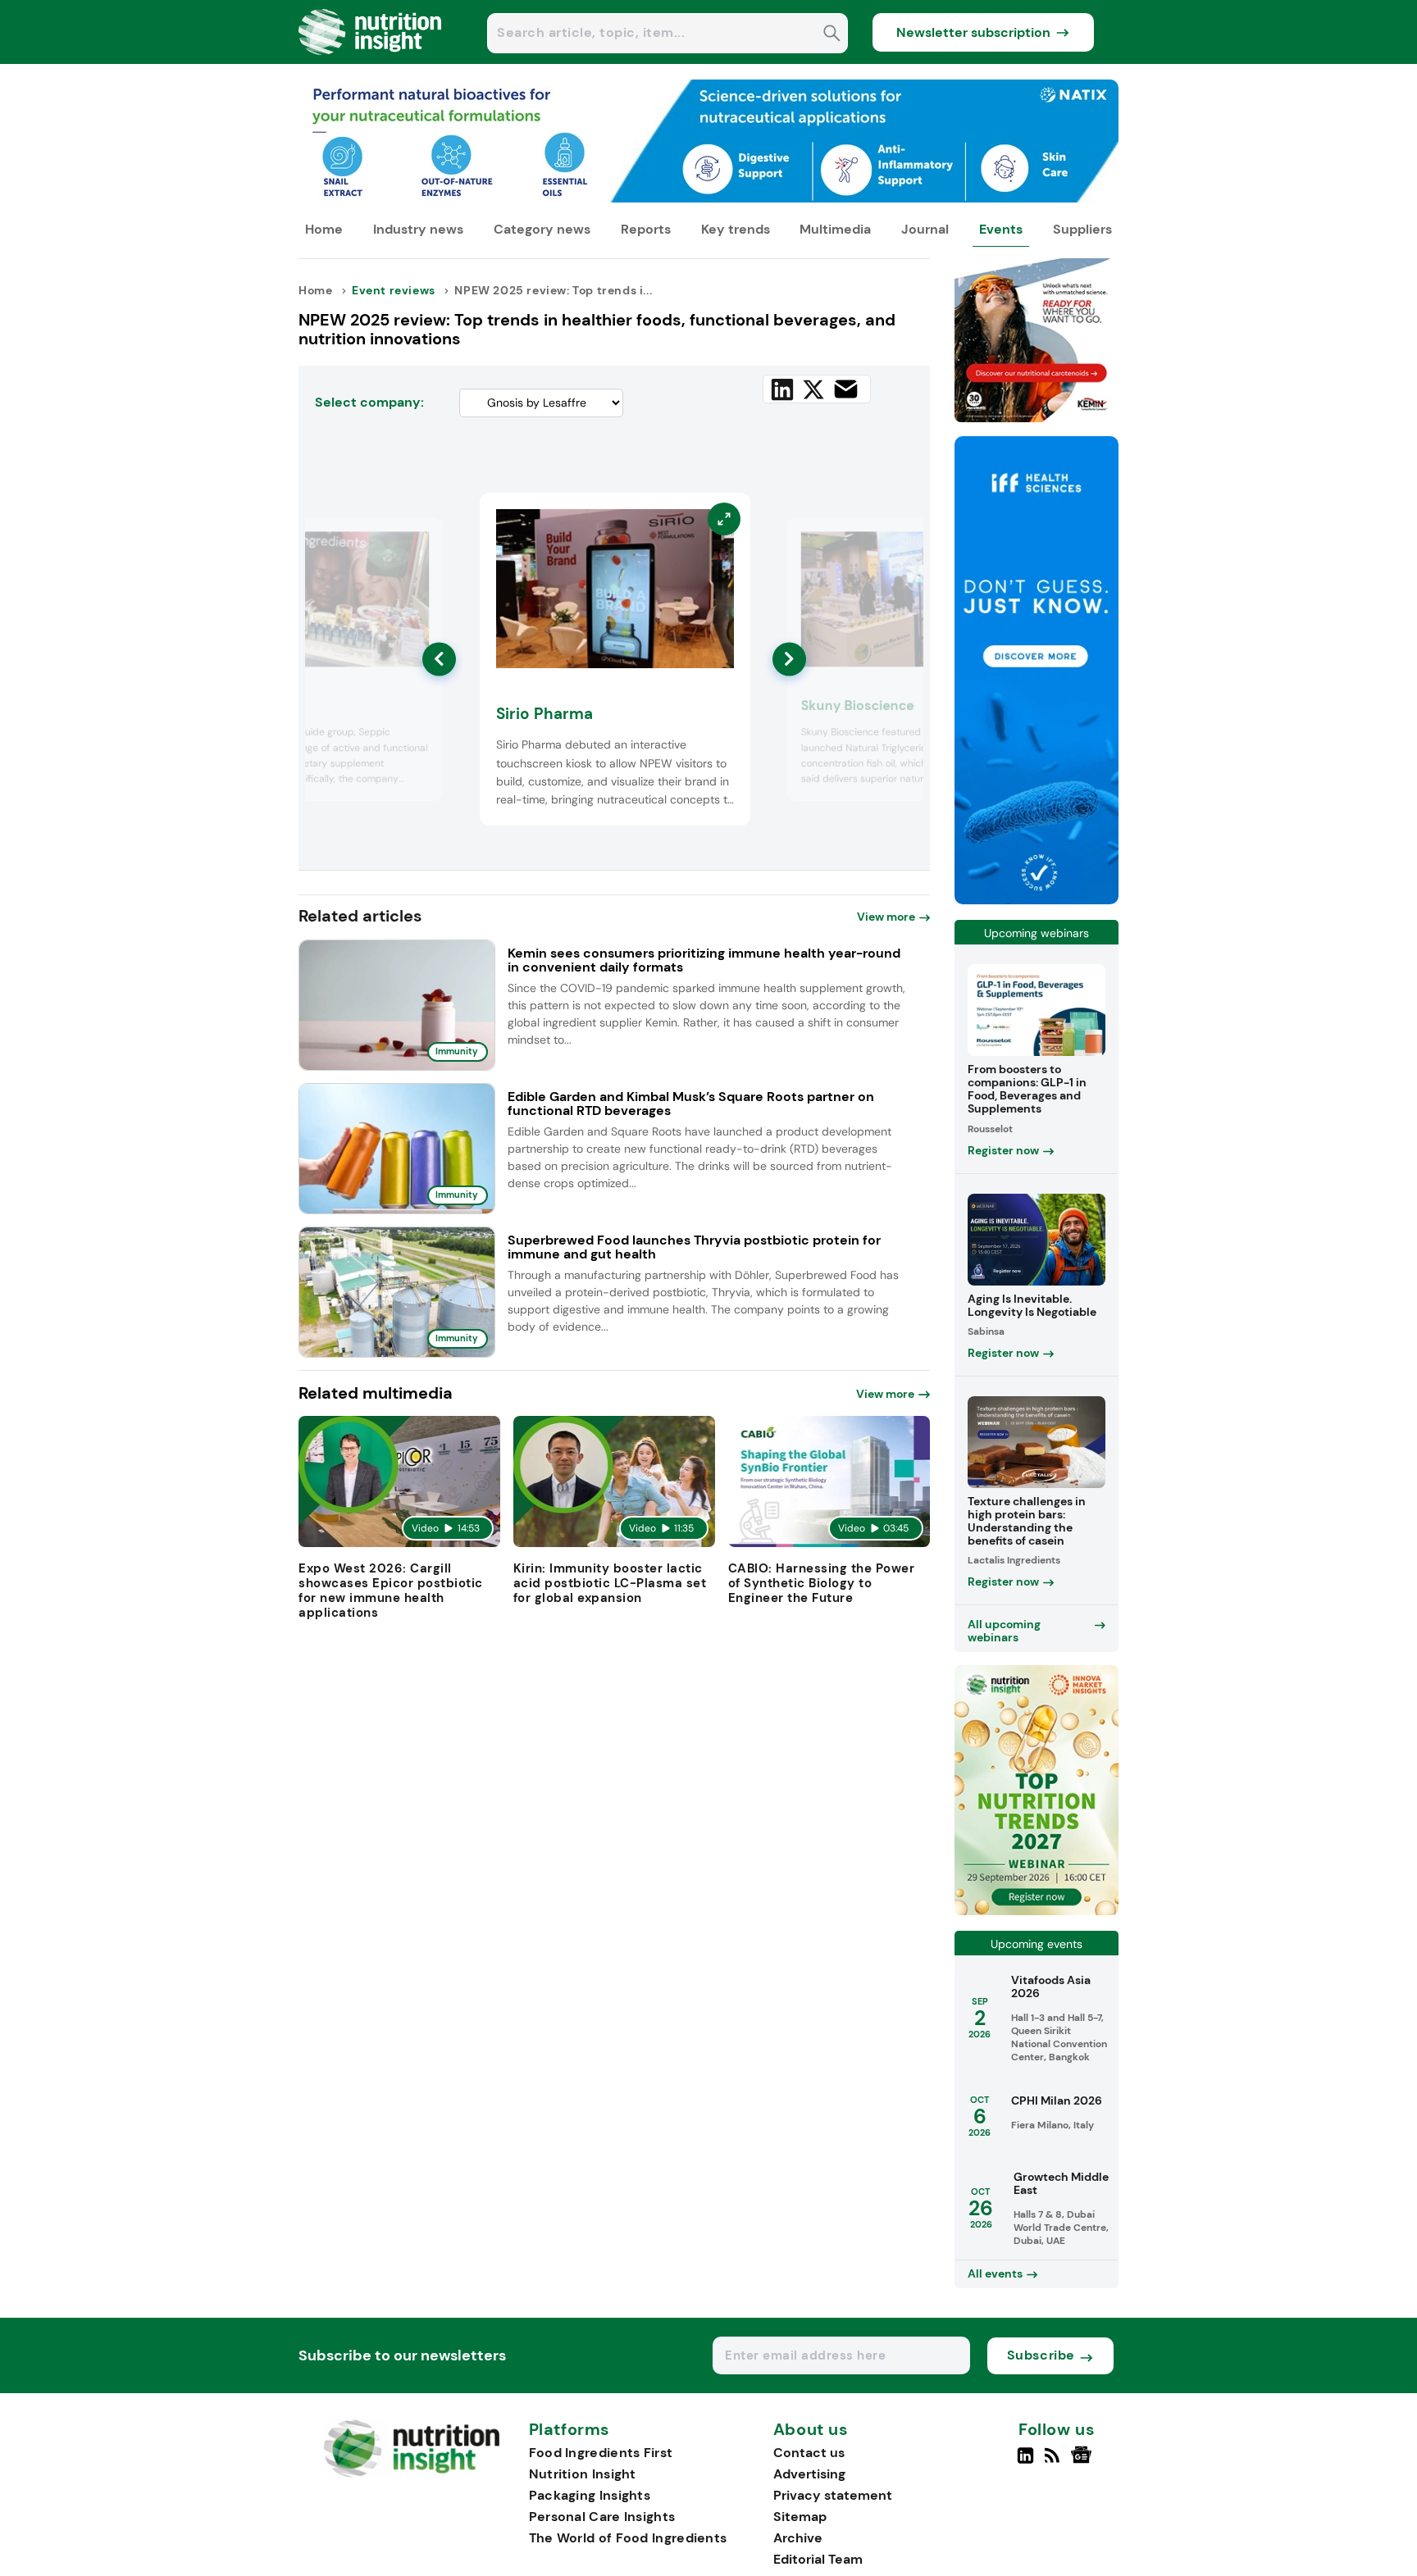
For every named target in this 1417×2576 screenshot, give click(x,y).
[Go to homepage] (411, 2473)
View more (886, 917)
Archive (798, 2538)
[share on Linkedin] (782, 389)
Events (1001, 229)
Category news (542, 229)
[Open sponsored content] (708, 198)
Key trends (736, 229)
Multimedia (835, 229)
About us (811, 2430)
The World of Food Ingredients (628, 2538)
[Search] (832, 35)
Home (324, 229)
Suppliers (1082, 229)
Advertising (809, 2474)
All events (995, 2273)
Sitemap (800, 2517)
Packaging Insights (590, 2495)
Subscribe (1041, 2355)
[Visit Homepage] (371, 59)
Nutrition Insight (583, 2474)
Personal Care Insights (602, 2517)
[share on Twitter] (813, 389)
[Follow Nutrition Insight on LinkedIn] (1025, 2462)
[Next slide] (789, 659)
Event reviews (394, 290)
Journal (925, 229)
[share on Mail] (846, 389)
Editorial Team (818, 2559)
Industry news (418, 229)
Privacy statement (833, 2495)
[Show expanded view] (421, 539)
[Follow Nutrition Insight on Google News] (1084, 2462)
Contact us (809, 2453)
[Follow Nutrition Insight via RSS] (1054, 2462)
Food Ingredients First (601, 2453)
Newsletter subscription (973, 32)
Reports (646, 229)
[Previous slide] (439, 659)
